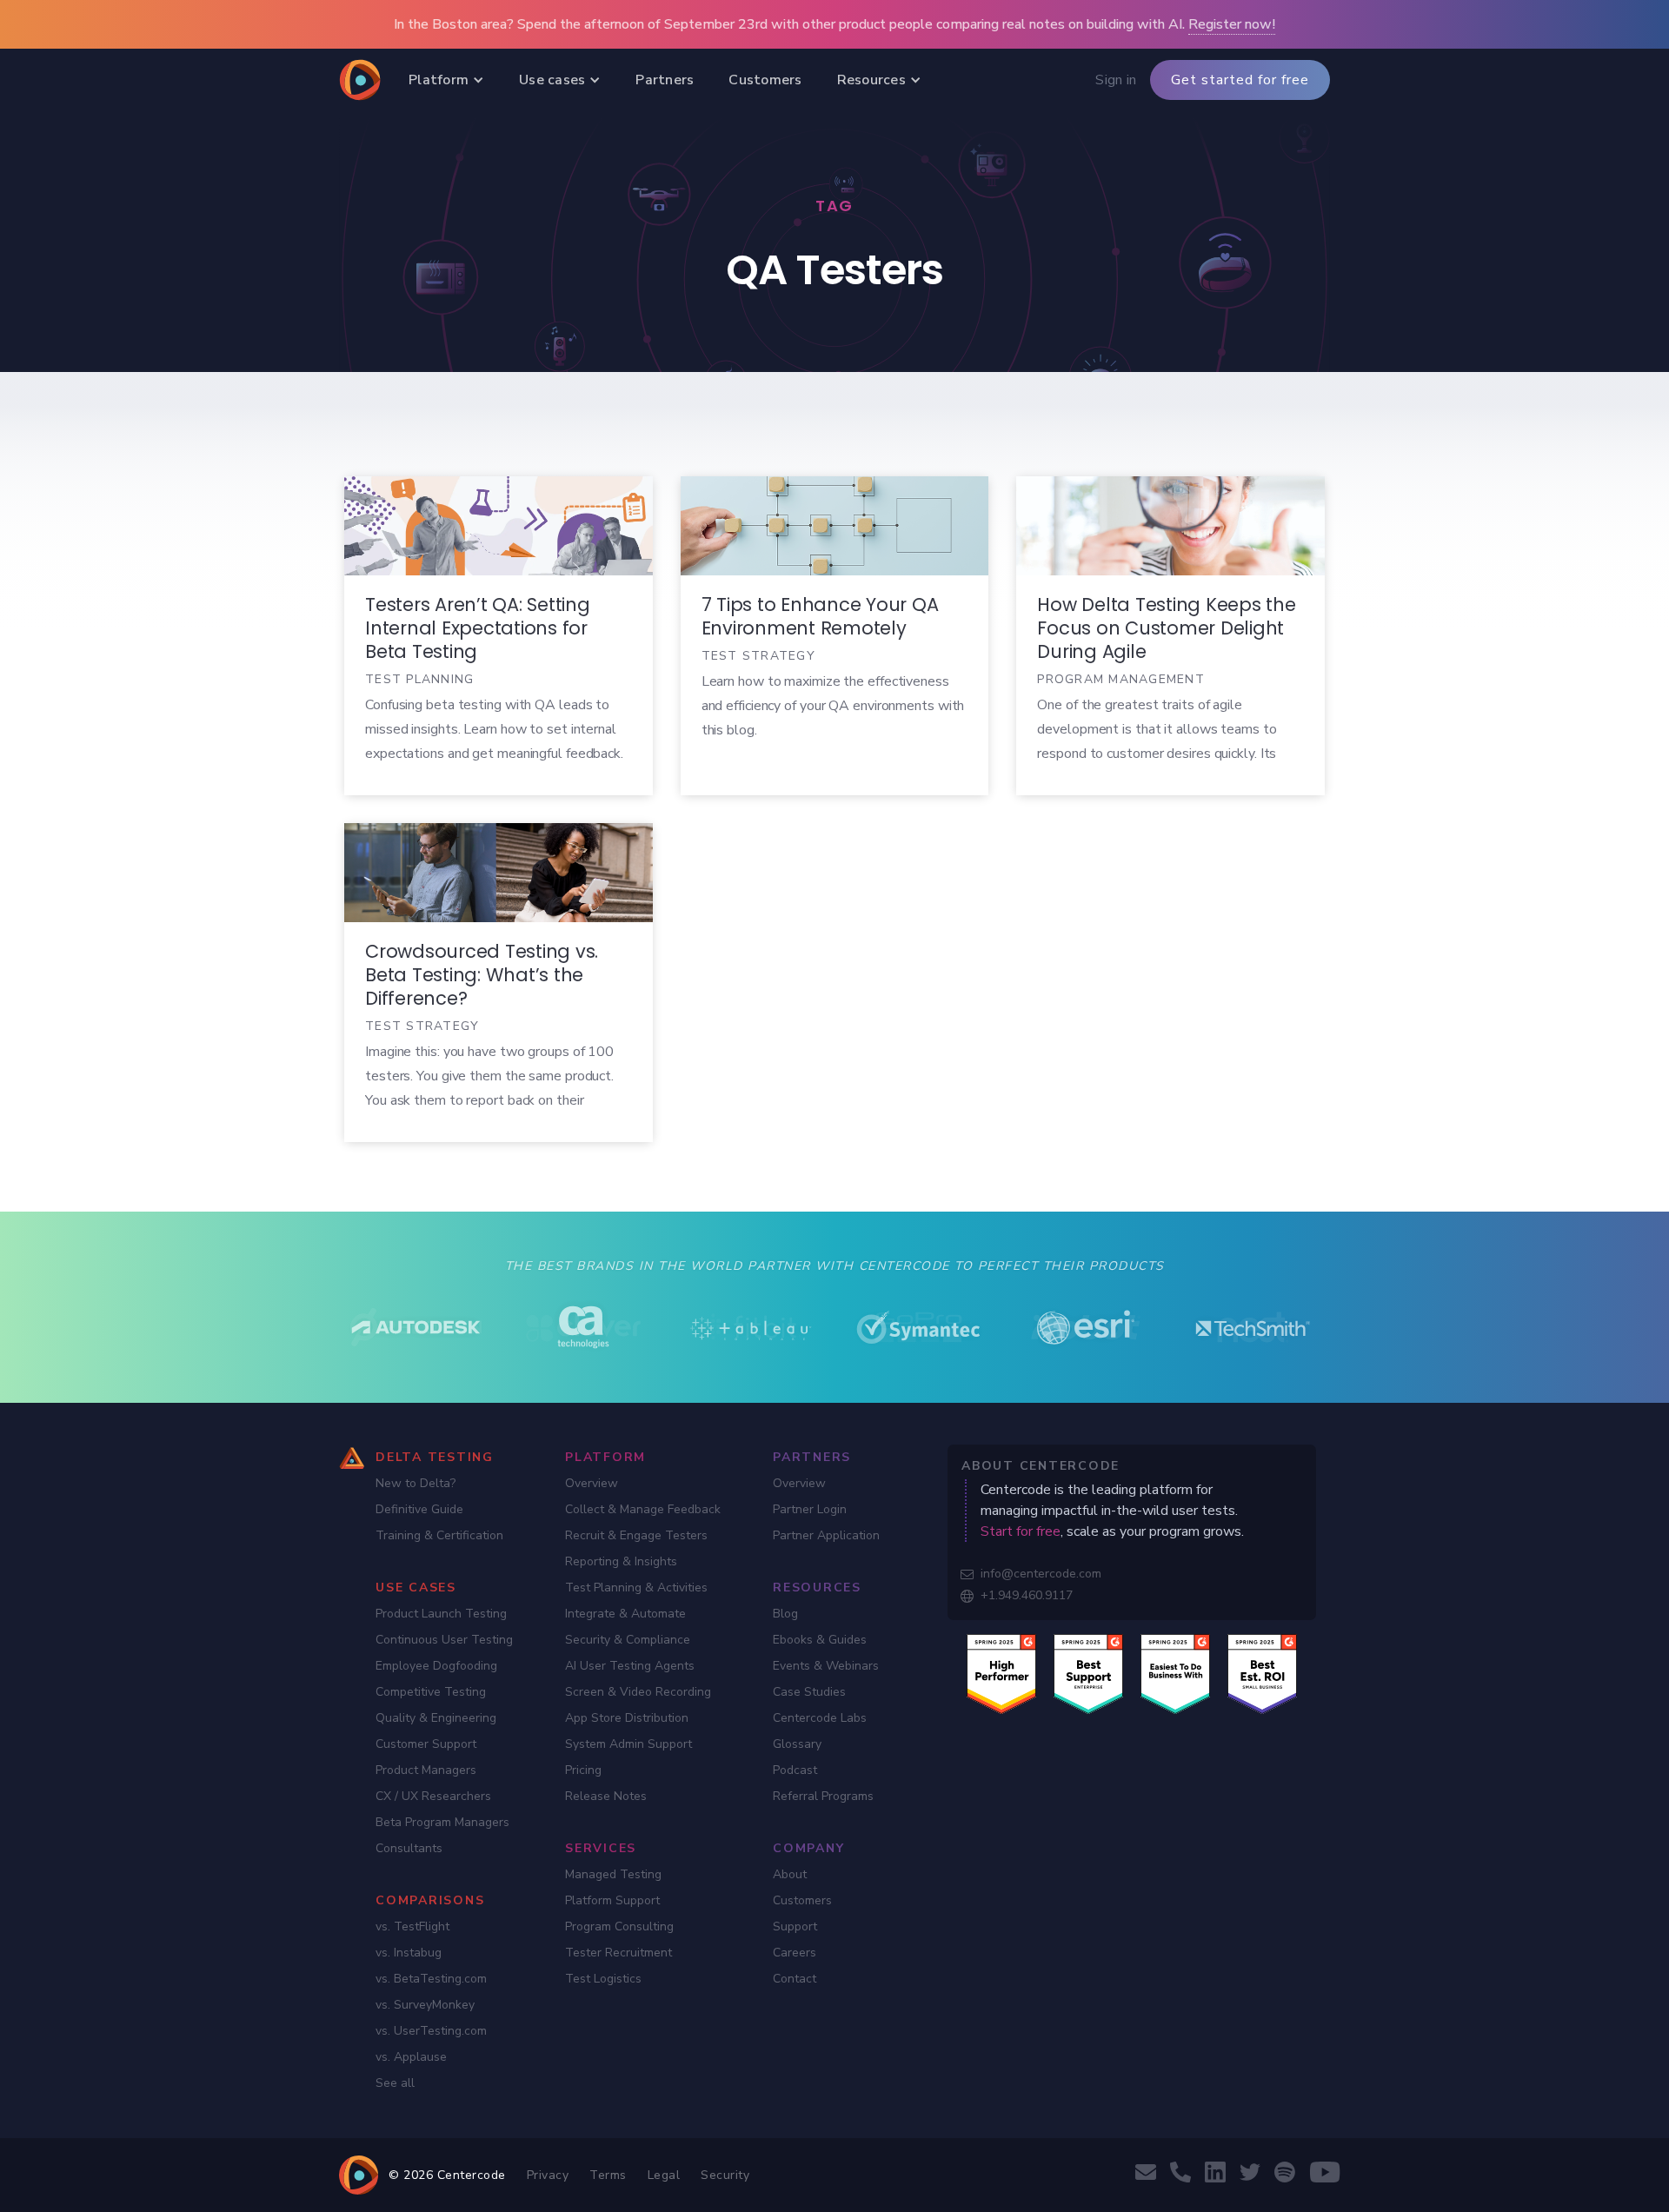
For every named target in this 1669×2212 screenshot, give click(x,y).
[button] (446, 80)
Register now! (1232, 24)
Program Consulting (619, 1926)
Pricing (583, 1770)
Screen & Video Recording (638, 1692)
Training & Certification (439, 1535)
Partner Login (810, 1509)
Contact (795, 1979)
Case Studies (809, 1692)
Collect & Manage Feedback (643, 1509)
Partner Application (826, 1535)
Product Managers (426, 1770)
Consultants (409, 1848)
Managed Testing (613, 1874)
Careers (795, 1953)
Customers (802, 1900)
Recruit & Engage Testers (636, 1535)
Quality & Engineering (436, 1718)
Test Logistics (603, 1979)
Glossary (797, 1744)
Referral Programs (823, 1796)
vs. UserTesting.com (431, 2031)
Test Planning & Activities (636, 1588)
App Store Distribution (627, 1718)
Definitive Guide (419, 1509)
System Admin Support (628, 1744)
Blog (785, 1614)
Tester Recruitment (618, 1953)
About (790, 1874)
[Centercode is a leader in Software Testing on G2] (1001, 1673)
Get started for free (1240, 80)
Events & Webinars (826, 1666)
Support (795, 1926)
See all (395, 2083)
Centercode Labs (820, 1718)
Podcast (795, 1770)
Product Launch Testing (441, 1614)
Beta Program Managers (442, 1822)
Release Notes (606, 1796)
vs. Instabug (409, 1953)
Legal (664, 2175)
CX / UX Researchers (433, 1796)
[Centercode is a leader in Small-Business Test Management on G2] (1262, 1673)
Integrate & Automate (625, 1614)
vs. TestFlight (412, 1926)
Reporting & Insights (621, 1561)
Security (725, 2175)
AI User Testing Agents (630, 1666)
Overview (592, 1483)
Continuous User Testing (444, 1640)
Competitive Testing (431, 1692)
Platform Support (612, 1900)
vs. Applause (411, 2057)
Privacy (548, 2175)
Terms (608, 2175)
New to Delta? (416, 1483)
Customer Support (426, 1744)
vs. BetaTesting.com (431, 1979)
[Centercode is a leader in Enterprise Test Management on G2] (1088, 1673)
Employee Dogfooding (436, 1666)
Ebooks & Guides (820, 1640)
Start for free (1021, 1531)
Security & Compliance (628, 1640)
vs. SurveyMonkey (425, 2005)
